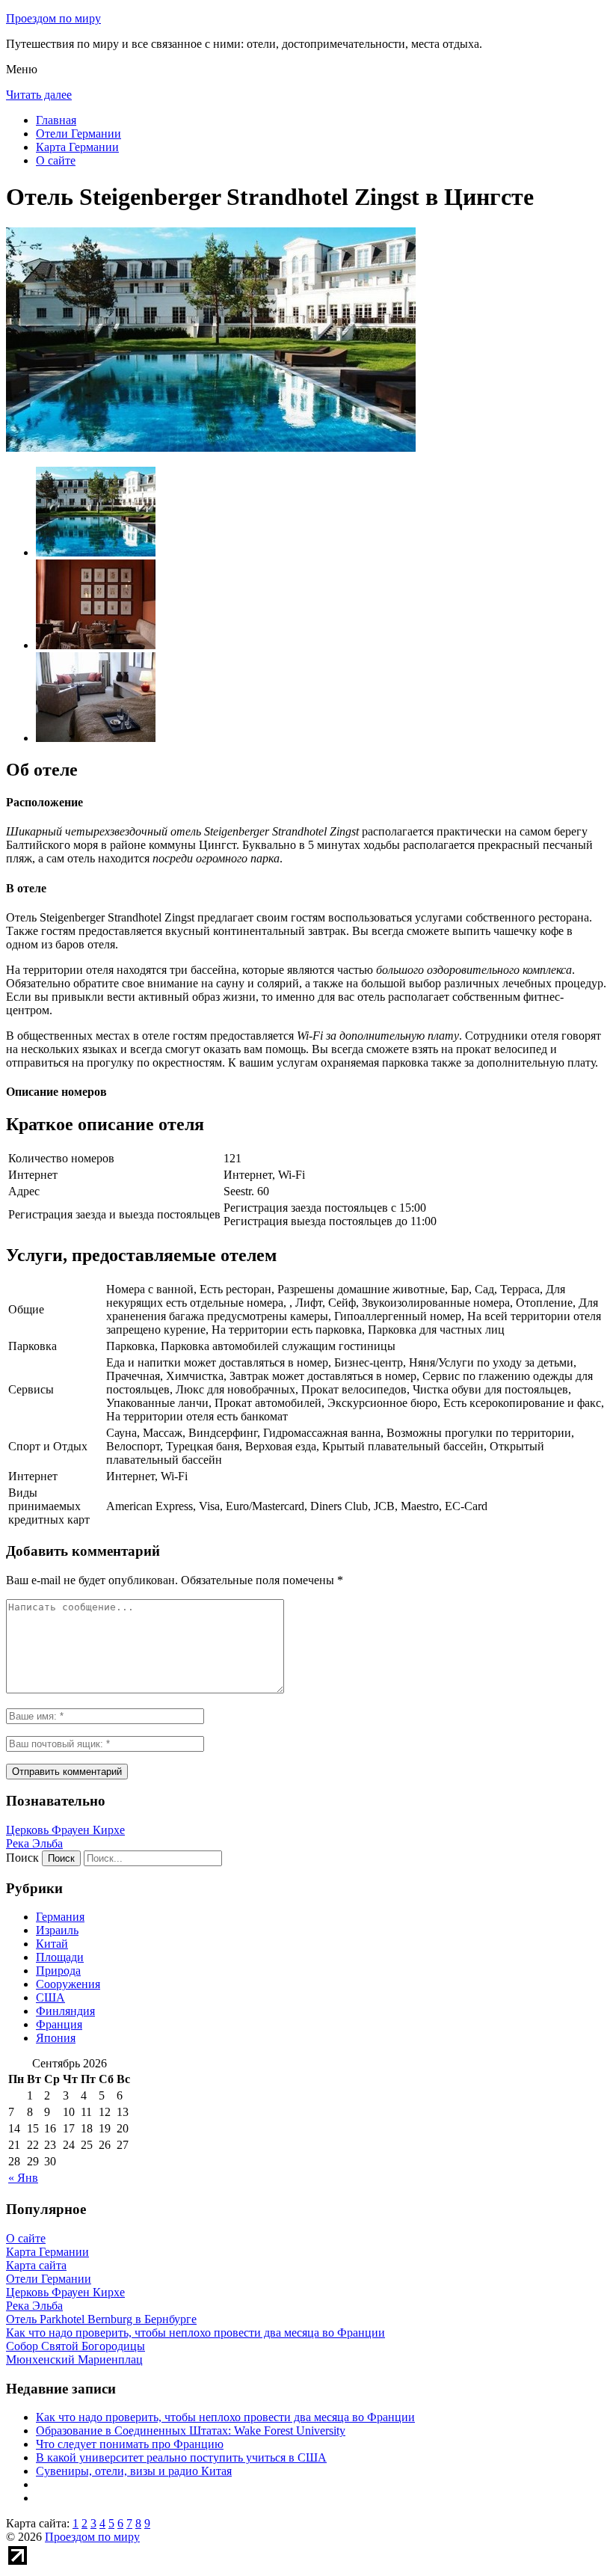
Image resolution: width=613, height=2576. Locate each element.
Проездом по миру (53, 18)
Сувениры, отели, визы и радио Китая (134, 2471)
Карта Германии (77, 147)
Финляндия (65, 2011)
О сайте (56, 160)
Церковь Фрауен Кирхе (65, 1830)
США (50, 1997)
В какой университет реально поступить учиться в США (181, 2457)
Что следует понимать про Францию (130, 2444)
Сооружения (68, 1984)
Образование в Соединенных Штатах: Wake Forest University (191, 2431)
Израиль (57, 1930)
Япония (56, 2038)
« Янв (23, 2178)
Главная (56, 120)
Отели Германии (78, 134)
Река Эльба (34, 1843)
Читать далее (39, 95)
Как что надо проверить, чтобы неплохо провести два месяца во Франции (225, 2417)
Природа (58, 1971)
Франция (59, 2024)
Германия (60, 1917)
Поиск (22, 1858)
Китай (52, 1944)
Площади (60, 1957)
